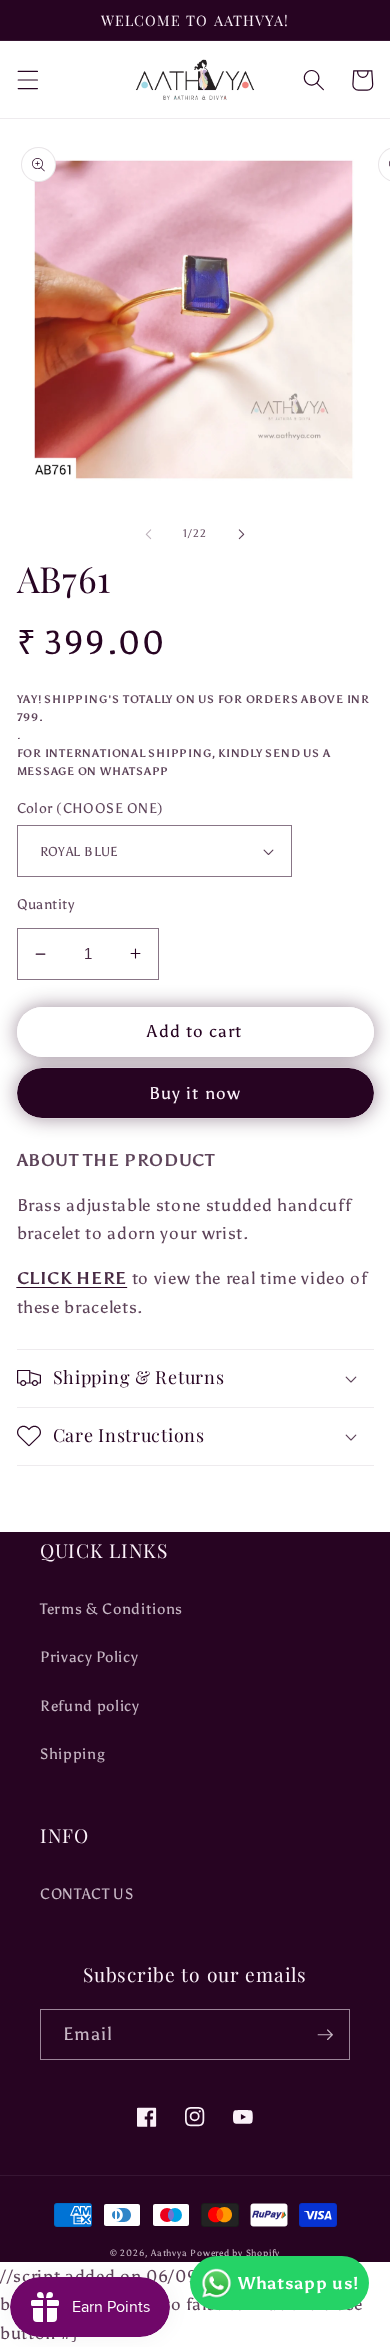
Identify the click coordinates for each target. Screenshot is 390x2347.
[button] (27, 80)
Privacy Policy (89, 1656)
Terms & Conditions (111, 1608)
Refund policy (90, 1705)
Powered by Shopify (235, 2252)
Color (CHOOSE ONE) (90, 808)
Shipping (72, 1753)
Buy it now (195, 1093)
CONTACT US (87, 1893)
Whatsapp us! (298, 2283)
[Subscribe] (325, 2035)
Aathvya (169, 2252)
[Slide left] (149, 534)
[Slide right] (241, 534)
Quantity (46, 904)
